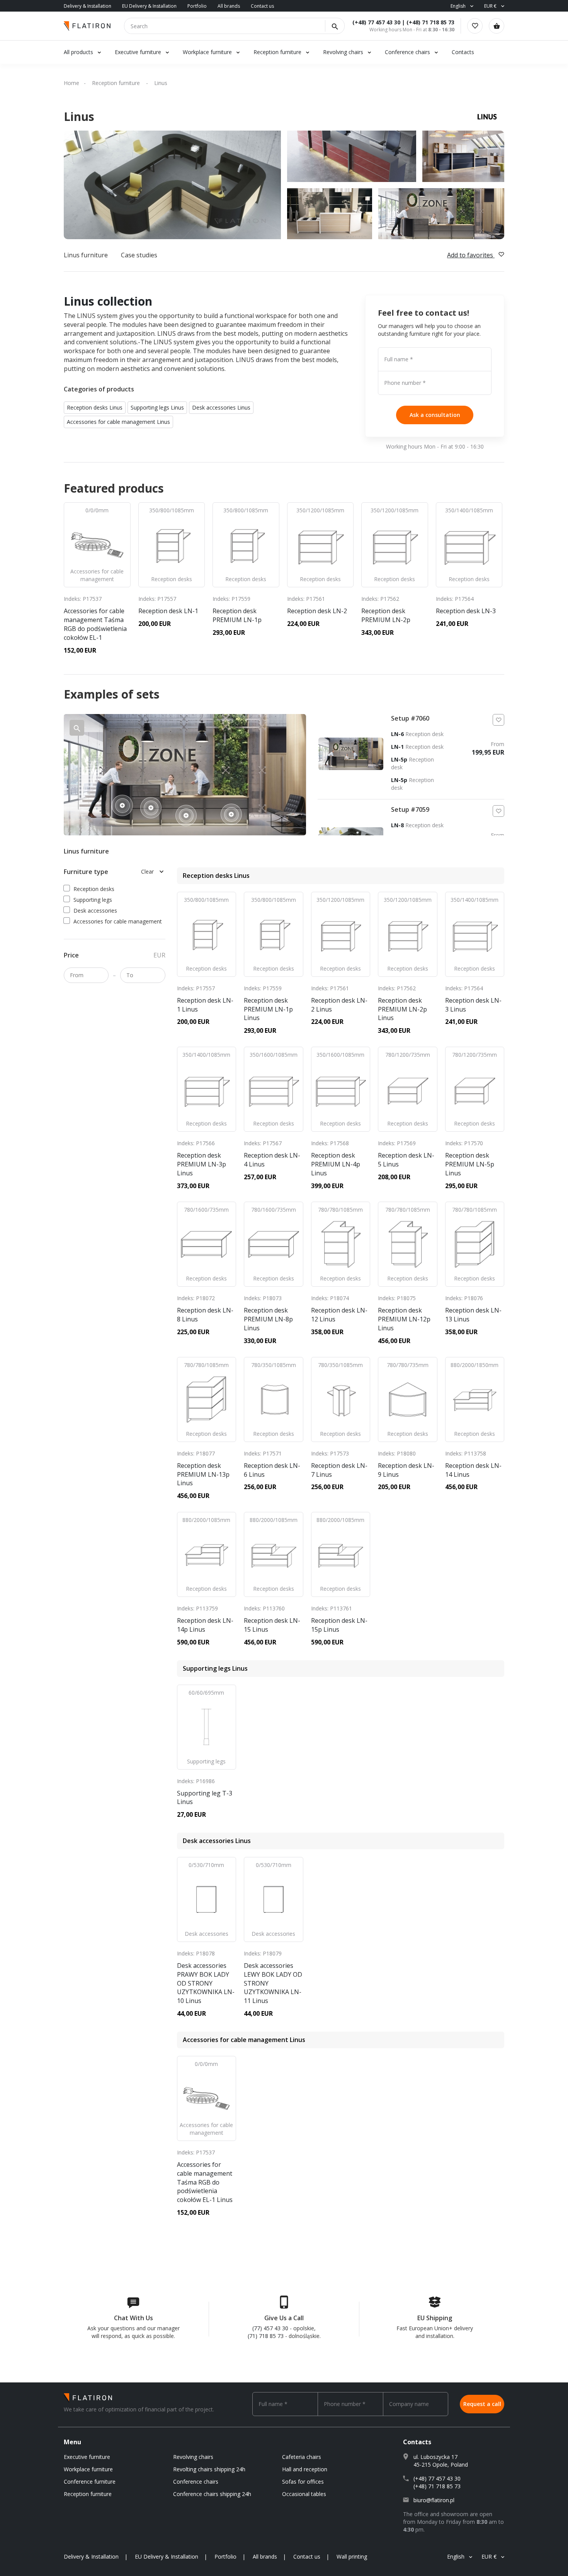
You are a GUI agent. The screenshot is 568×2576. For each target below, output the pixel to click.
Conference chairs (407, 52)
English (458, 6)
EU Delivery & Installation (149, 6)
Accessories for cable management (118, 921)
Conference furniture (90, 2482)
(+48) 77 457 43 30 (376, 22)
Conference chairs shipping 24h (212, 2494)
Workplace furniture (207, 52)
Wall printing (352, 2556)
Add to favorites (471, 255)
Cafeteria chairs (302, 2457)
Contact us (262, 6)
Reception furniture (278, 52)
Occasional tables (304, 2494)
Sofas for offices (303, 2482)
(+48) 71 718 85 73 (430, 22)
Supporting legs (93, 900)
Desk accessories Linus (221, 407)
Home (71, 83)
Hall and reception (305, 2469)
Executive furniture (138, 52)
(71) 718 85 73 (266, 2336)
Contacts (463, 52)
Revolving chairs (343, 52)
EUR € (490, 6)
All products (78, 52)
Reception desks (94, 889)
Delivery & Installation (88, 6)
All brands (229, 6)
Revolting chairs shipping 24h (209, 2469)
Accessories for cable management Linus (118, 422)
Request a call (482, 2404)
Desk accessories (95, 911)
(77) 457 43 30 (270, 2328)
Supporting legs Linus (157, 407)
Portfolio (197, 6)
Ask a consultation (435, 415)
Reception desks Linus (95, 407)
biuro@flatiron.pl (434, 2500)
